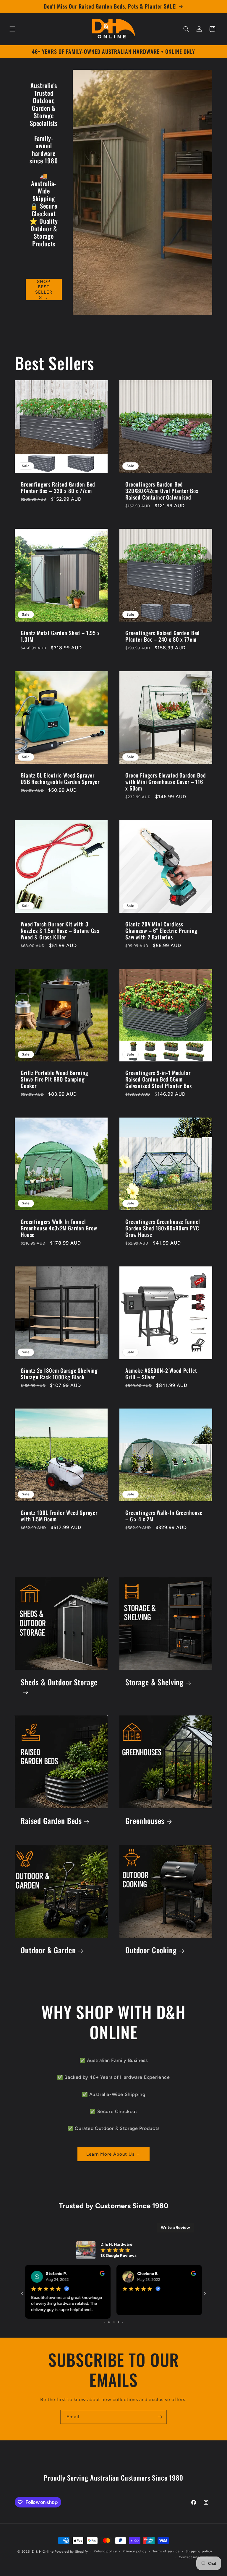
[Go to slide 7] (120, 2322)
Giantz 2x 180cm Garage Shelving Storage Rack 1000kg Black (59, 1377)
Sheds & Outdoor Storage (59, 1686)
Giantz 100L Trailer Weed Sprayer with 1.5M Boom (59, 1519)
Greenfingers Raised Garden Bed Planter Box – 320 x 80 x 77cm (58, 491)
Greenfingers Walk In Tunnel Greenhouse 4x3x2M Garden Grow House (59, 1232)
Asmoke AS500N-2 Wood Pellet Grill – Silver (161, 1377)
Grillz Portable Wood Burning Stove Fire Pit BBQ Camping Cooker (55, 1083)
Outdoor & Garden (48, 1954)
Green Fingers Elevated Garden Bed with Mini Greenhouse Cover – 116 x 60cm (166, 785)
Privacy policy (135, 2551)
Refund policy (105, 2551)
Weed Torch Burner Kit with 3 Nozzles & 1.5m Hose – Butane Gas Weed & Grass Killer (60, 934)
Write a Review (175, 2231)
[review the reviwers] (102, 2278)
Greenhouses (145, 1824)
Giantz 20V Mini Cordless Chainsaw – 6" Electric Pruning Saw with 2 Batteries (161, 934)
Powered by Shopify (71, 2552)
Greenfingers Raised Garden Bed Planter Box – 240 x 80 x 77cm (163, 640)
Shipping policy (199, 2551)
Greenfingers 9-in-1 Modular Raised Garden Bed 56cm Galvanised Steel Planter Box (159, 1083)
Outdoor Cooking (151, 1954)
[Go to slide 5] (111, 2322)
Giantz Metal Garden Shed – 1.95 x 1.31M (60, 640)
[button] (12, 29)
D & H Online (43, 2552)
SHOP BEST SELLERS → (44, 293)
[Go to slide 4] (107, 2322)
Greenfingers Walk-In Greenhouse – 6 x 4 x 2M (164, 1519)
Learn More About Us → (113, 2158)
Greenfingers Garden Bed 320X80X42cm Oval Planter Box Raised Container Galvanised (162, 494)
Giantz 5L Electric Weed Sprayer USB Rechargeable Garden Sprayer (60, 782)
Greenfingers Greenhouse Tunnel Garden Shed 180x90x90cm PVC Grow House (163, 1232)
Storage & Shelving (154, 1686)
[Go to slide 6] (115, 2322)
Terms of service (166, 2551)
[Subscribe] (160, 2417)
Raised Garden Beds (51, 1824)
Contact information (196, 2557)
